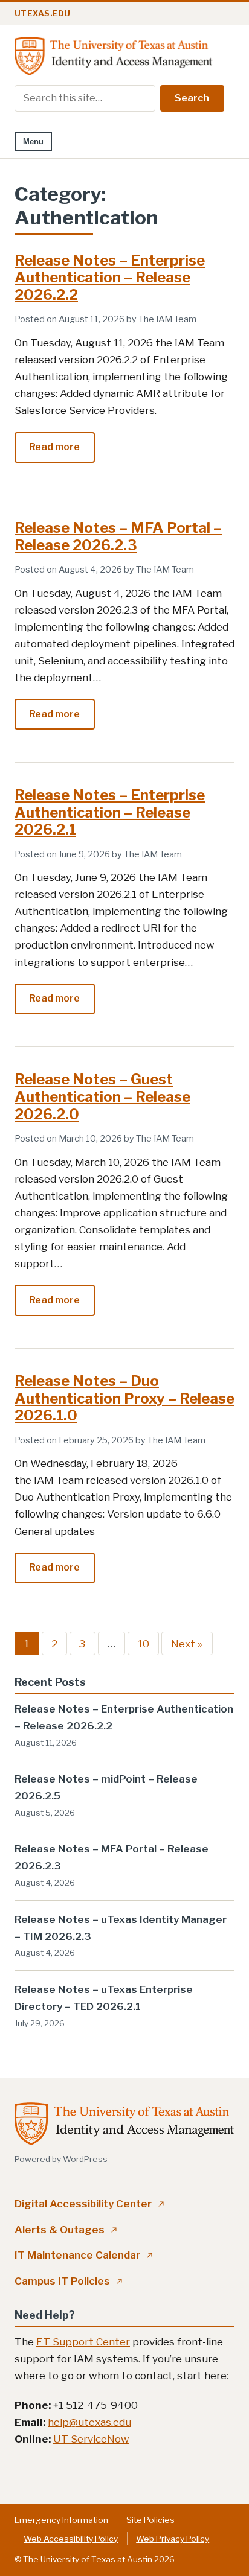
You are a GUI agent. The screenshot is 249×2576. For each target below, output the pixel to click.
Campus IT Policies (69, 2281)
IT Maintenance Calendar (84, 2255)
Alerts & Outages (66, 2230)
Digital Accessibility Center (89, 2204)
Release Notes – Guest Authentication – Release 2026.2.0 (102, 1097)
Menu (33, 142)
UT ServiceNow (91, 2439)
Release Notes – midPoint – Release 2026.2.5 (106, 1787)
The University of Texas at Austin (88, 2559)
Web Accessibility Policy (71, 2539)
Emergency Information (61, 2520)
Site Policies (150, 2520)
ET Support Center (83, 2342)
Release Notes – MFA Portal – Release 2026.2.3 (118, 536)
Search (192, 98)
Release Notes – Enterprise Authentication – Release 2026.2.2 (110, 278)
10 (144, 1643)
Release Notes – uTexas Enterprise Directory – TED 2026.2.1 (104, 1998)
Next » (187, 1643)
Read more (62, 452)
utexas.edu (43, 14)
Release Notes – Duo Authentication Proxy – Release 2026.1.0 (124, 1398)
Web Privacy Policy (173, 2539)
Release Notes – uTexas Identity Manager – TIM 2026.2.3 (121, 1928)
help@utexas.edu (89, 2422)
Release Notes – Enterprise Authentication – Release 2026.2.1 (110, 813)
